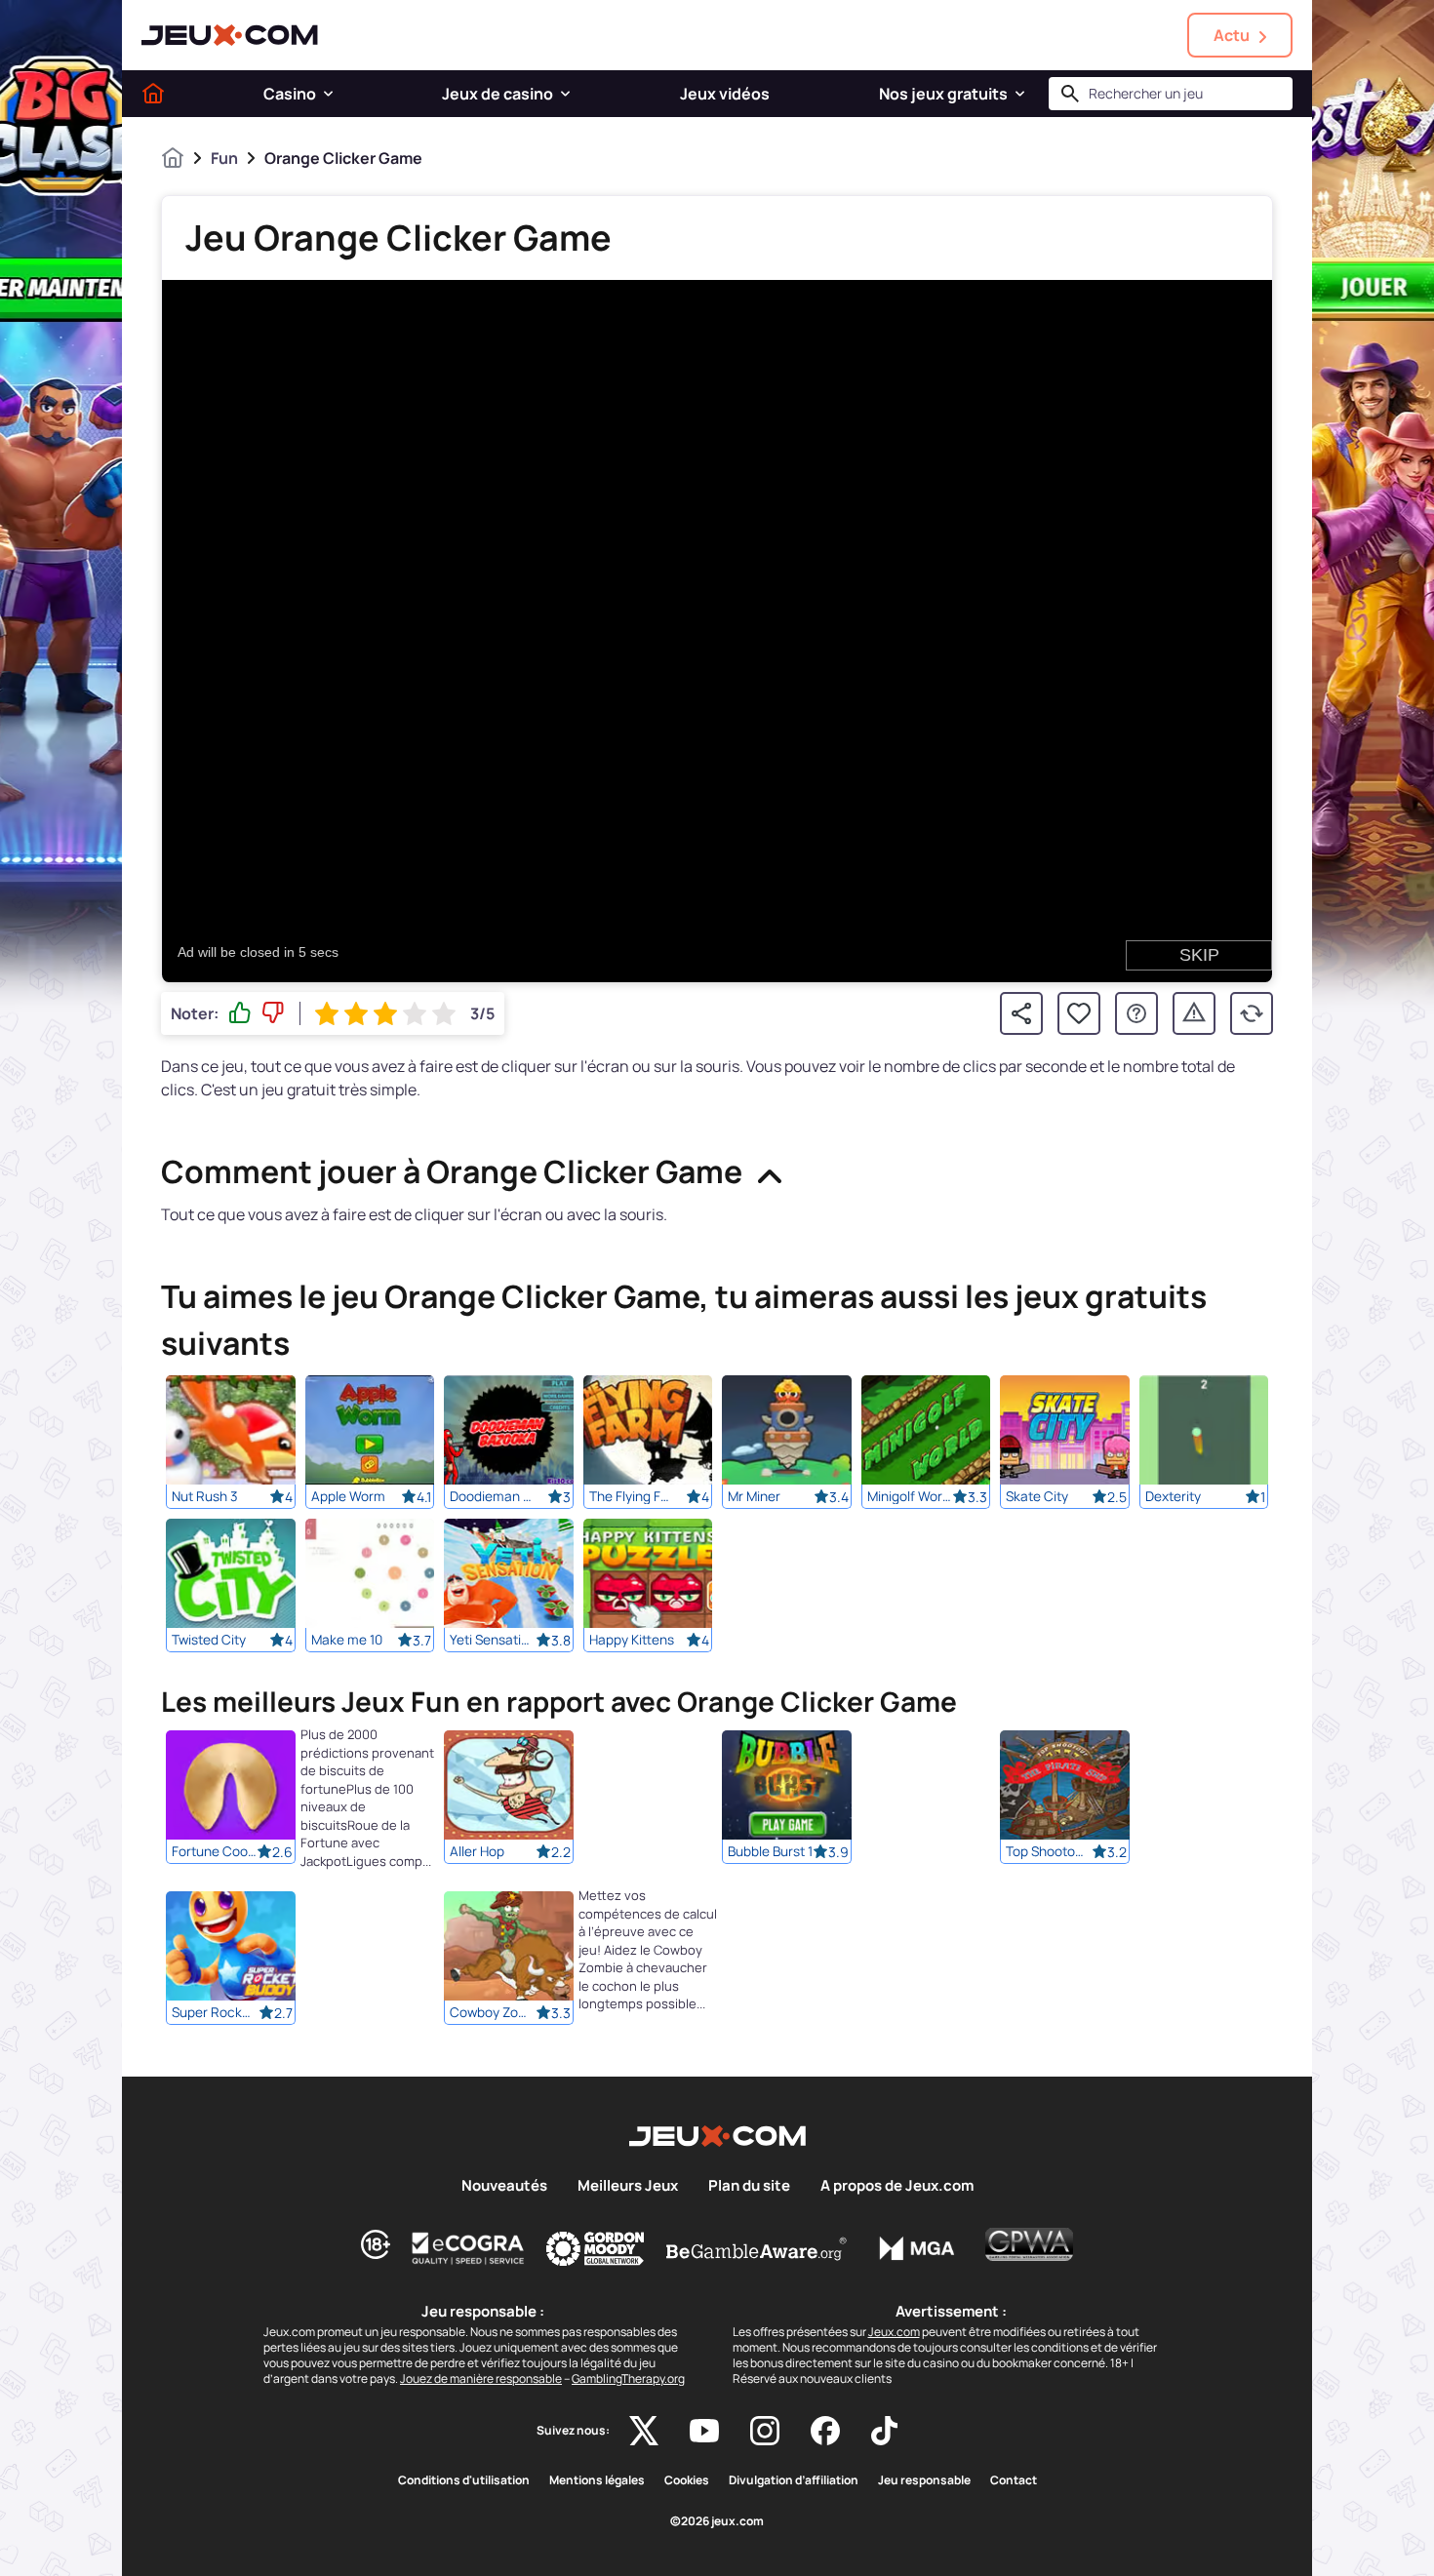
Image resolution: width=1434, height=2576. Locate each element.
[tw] (644, 2431)
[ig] (765, 2431)
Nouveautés (504, 2186)
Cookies (687, 2480)
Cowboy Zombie (493, 2013)
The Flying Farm (632, 1496)
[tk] (884, 2431)
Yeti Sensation (493, 1640)
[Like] (240, 1013)
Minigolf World (910, 1496)
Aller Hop (477, 1852)
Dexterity (1173, 1496)
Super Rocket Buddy (215, 2013)
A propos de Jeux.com (897, 2186)
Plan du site (749, 2186)
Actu (1232, 35)
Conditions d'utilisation (464, 2480)
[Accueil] (153, 94)
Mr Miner (754, 1496)
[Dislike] (273, 1013)
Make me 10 (347, 1640)
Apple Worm (348, 1496)
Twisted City (209, 1640)
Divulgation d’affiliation (794, 2480)
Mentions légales (597, 2480)
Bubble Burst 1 (770, 1852)
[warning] (1194, 1013)
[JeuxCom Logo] (230, 35)
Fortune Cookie (215, 1852)
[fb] (825, 2431)
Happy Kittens (632, 1640)
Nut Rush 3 (205, 1496)
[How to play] (1136, 1013)
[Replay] (1252, 1013)
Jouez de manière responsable (481, 2378)
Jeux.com (894, 2332)
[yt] (704, 2431)
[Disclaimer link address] (468, 2248)
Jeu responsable (924, 2480)
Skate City (1037, 1496)
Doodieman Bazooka (493, 1496)
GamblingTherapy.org (628, 2378)
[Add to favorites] (1079, 1013)
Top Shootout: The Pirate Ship (1049, 1852)
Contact (1014, 2480)
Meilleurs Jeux (628, 2186)
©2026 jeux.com (717, 2521)
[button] (328, 94)
